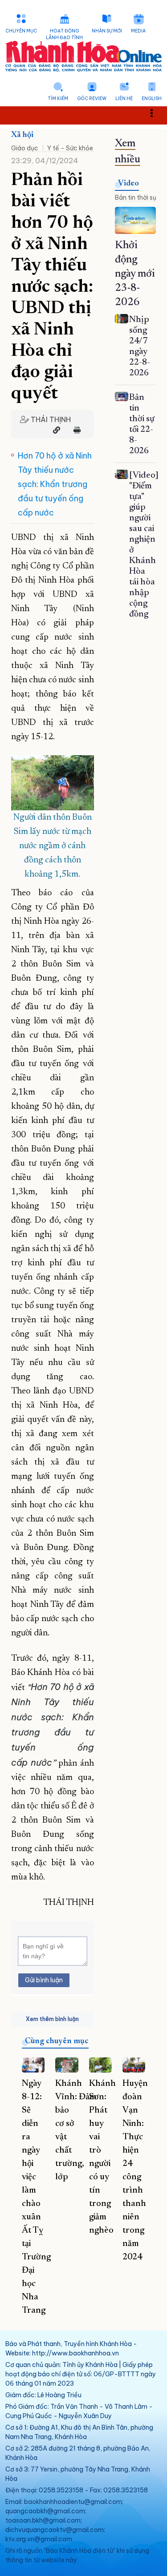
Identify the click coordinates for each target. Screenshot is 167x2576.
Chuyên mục (21, 31)
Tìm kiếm (58, 99)
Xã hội (22, 135)
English (152, 99)
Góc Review (92, 99)
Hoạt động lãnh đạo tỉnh (64, 34)
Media (138, 31)
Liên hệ (124, 99)
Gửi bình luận (44, 1980)
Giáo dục (25, 148)
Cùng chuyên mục (57, 2041)
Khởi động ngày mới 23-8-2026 (135, 274)
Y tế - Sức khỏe (70, 148)
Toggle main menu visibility (156, 112)
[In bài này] (75, 430)
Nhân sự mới (107, 31)
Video (128, 184)
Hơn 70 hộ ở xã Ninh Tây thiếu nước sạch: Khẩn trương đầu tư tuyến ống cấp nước (55, 484)
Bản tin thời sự (136, 197)
